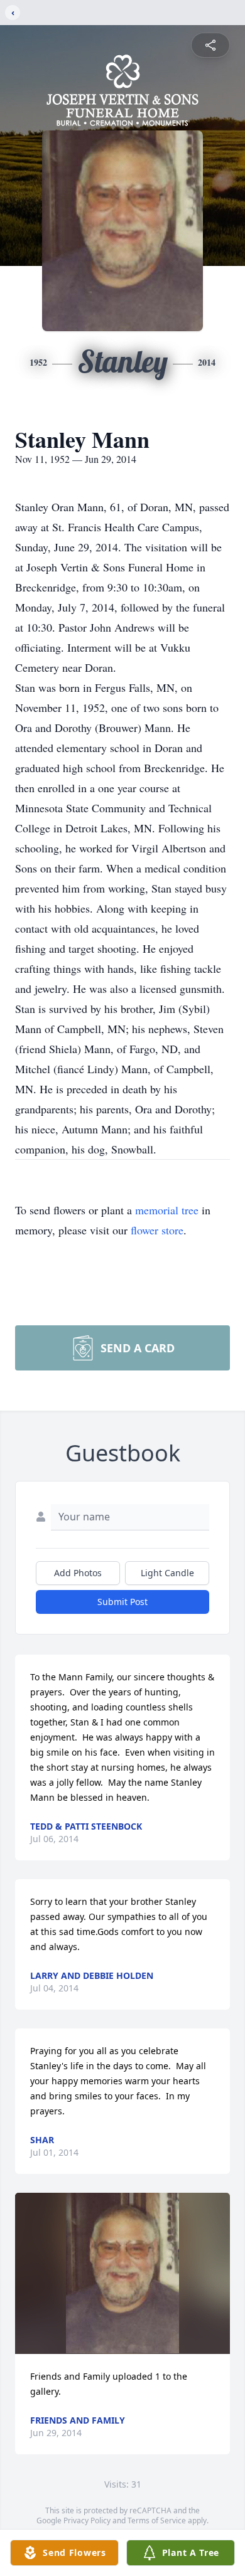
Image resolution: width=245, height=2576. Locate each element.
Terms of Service (157, 2520)
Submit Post (122, 1602)
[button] (122, 2273)
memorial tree (167, 1210)
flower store (157, 1230)
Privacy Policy (87, 2520)
